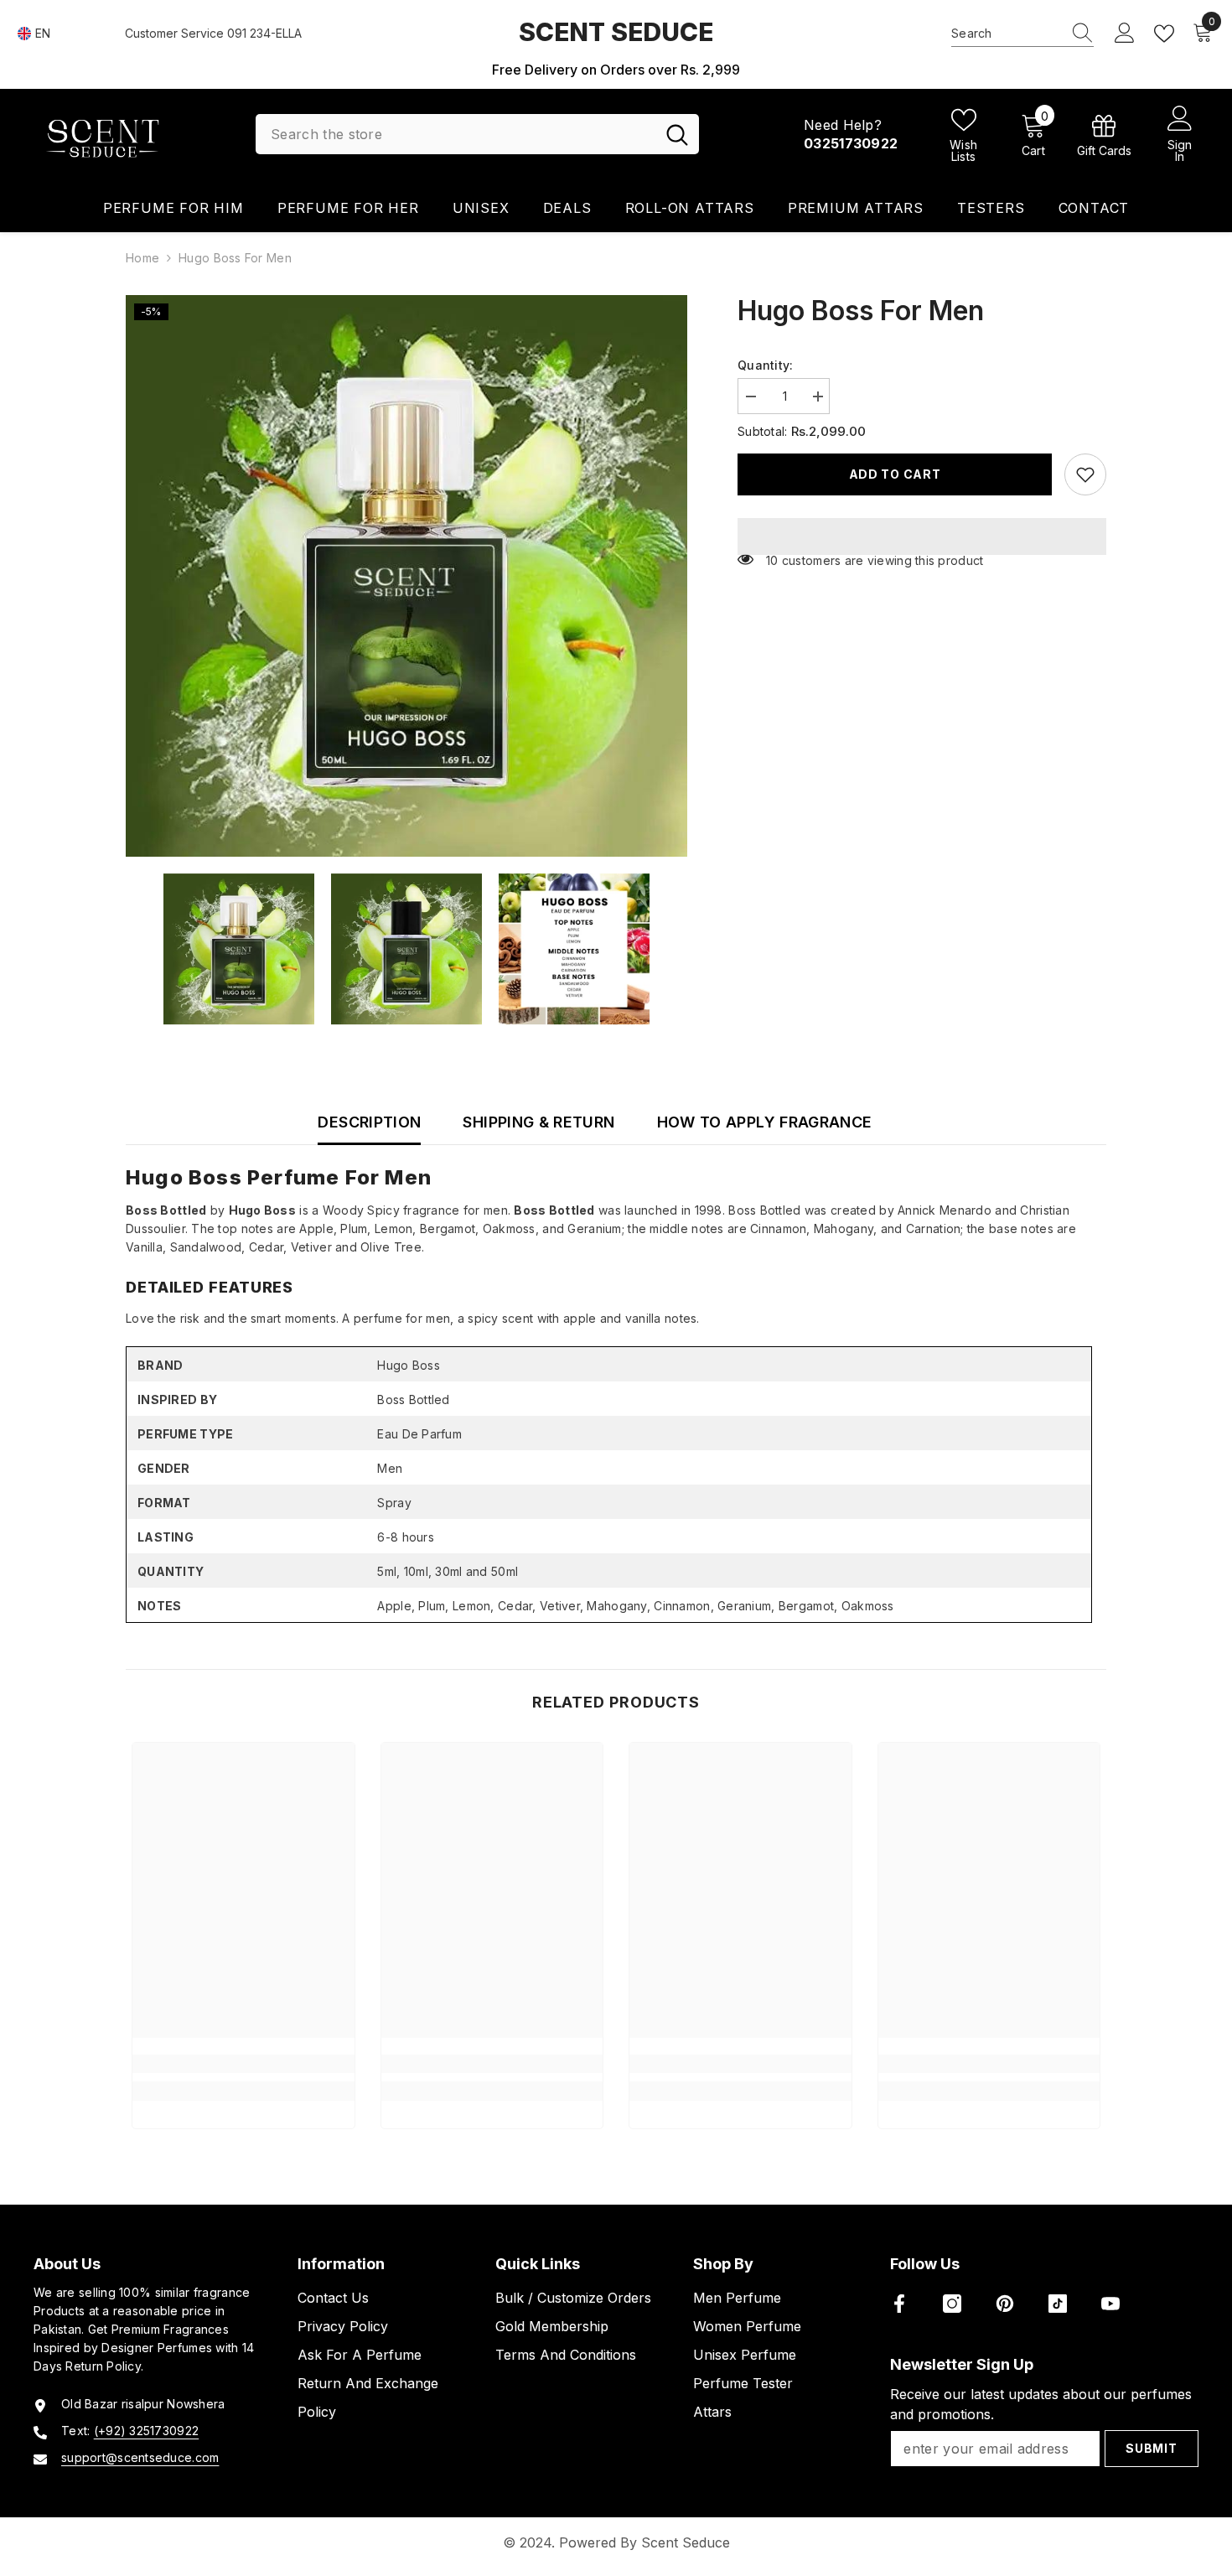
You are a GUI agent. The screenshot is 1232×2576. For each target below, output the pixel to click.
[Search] (1022, 34)
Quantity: (766, 365)
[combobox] (1007, 34)
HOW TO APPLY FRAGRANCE (765, 1122)
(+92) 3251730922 (146, 2431)
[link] (1104, 135)
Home (142, 258)
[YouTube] (1110, 2304)
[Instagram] (952, 2304)
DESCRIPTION (369, 1122)
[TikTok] (1058, 2304)
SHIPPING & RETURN (538, 1122)
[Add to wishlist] (1085, 474)
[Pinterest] (1005, 2304)
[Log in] (1125, 34)
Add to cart (895, 474)
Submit (1151, 2448)
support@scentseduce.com (140, 2457)
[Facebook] (899, 2304)
